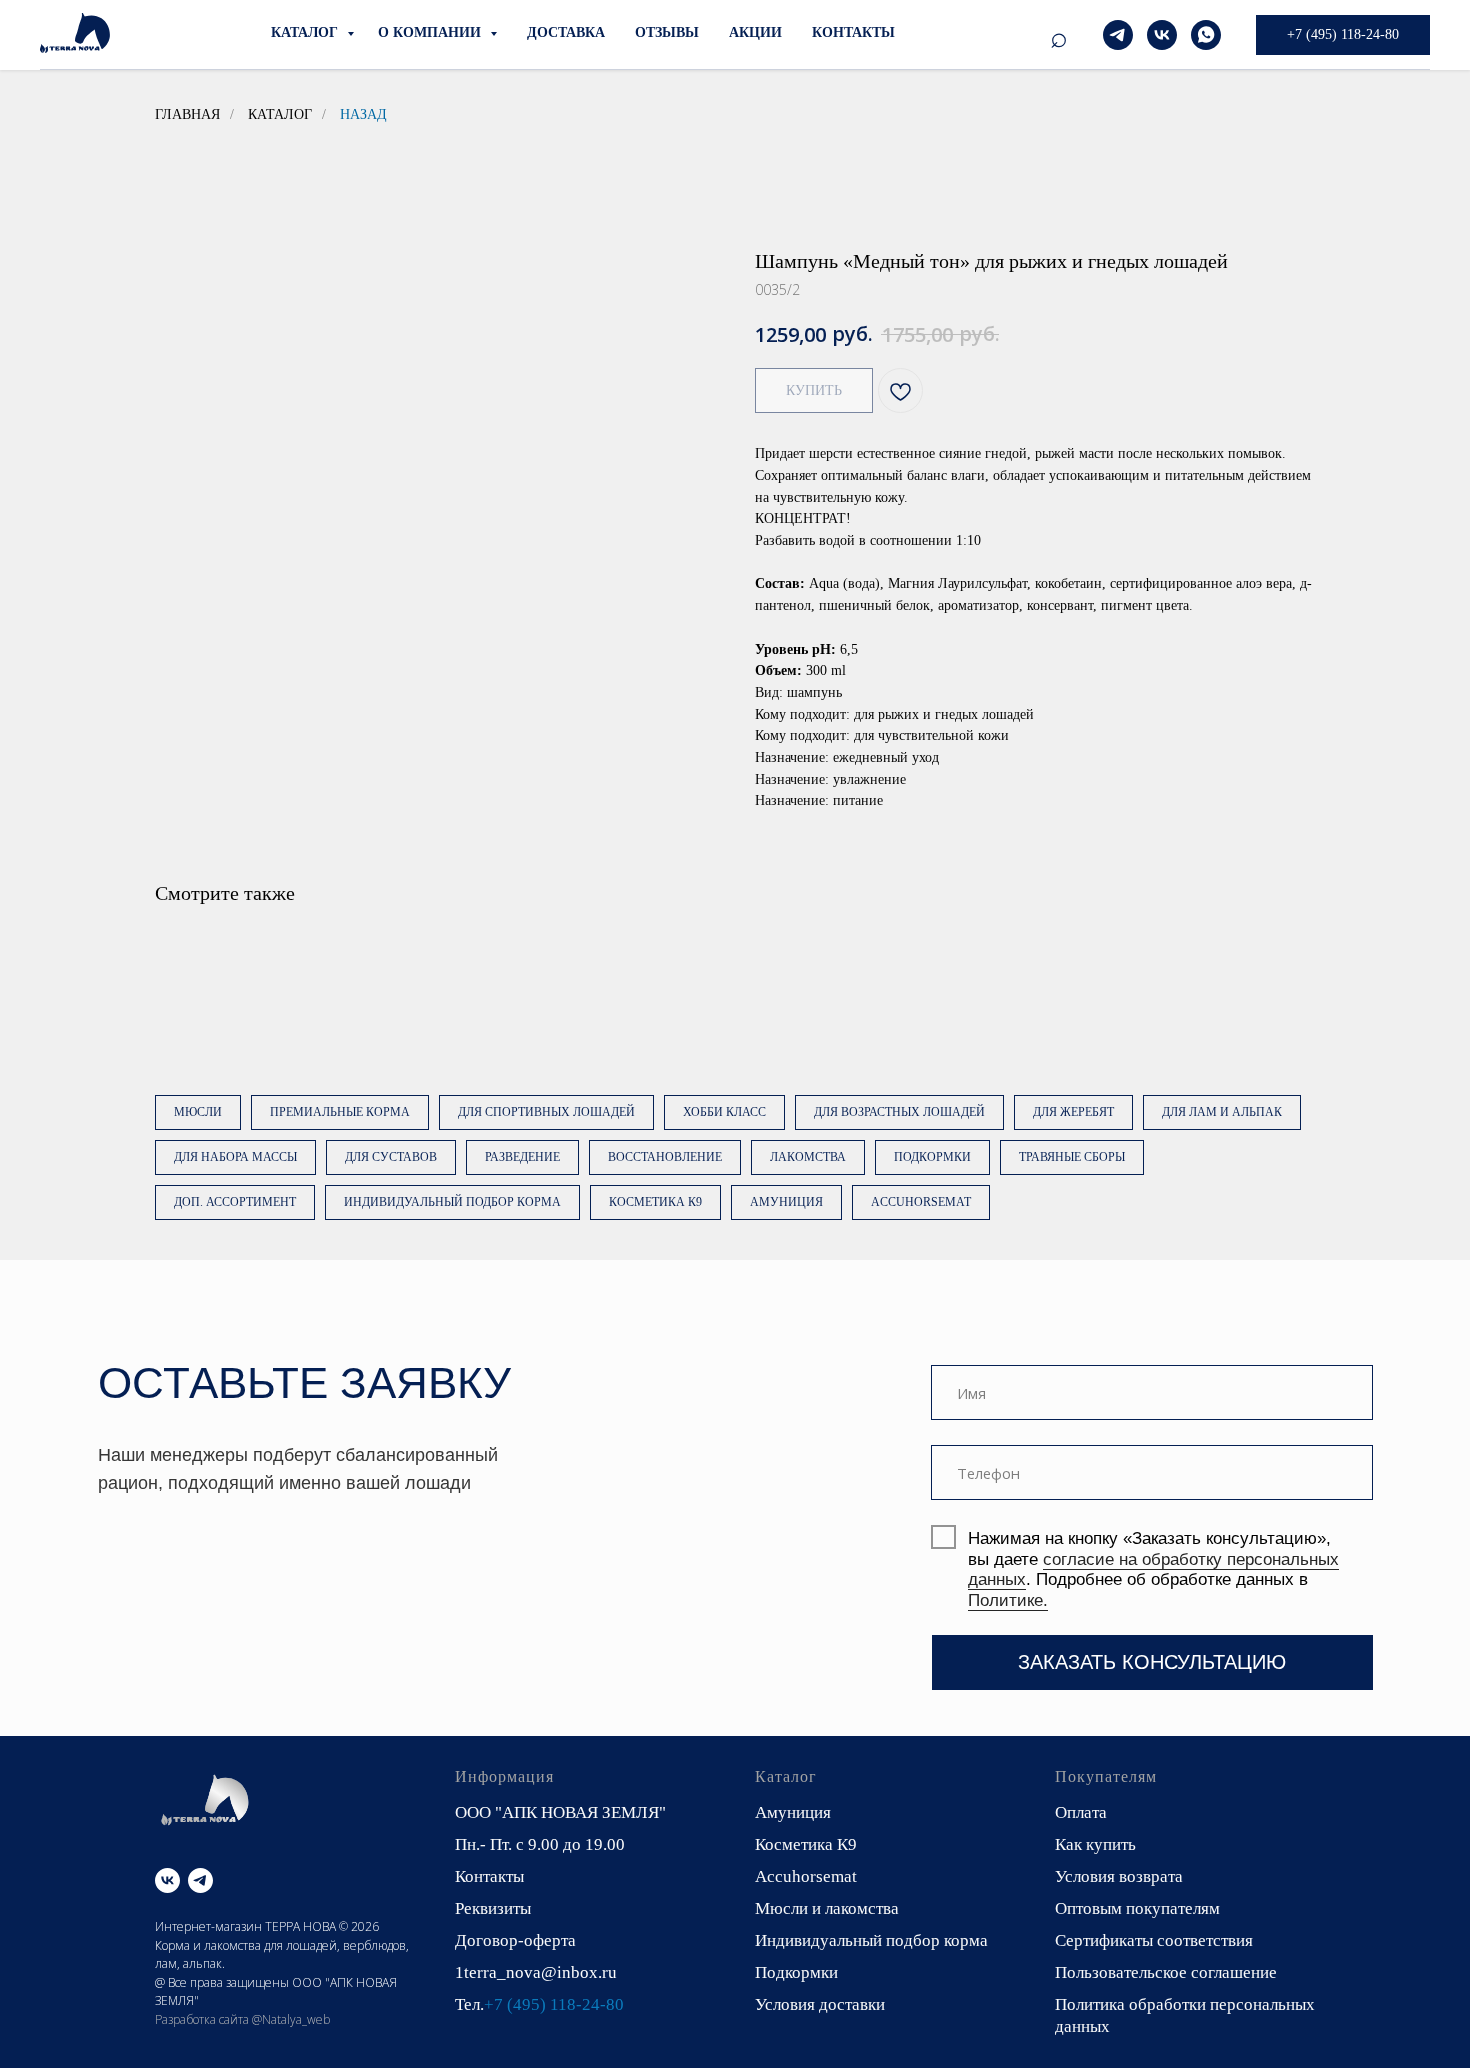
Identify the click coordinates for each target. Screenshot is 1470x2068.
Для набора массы (235, 1157)
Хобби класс (724, 1112)
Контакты (853, 32)
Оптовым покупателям (1137, 1908)
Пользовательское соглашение (1166, 1972)
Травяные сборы (1072, 1157)
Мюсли (198, 1112)
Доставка (566, 32)
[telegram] (1118, 35)
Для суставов (391, 1157)
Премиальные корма (340, 1112)
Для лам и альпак (1222, 1112)
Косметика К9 (655, 1202)
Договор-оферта (515, 1940)
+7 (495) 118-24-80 (554, 2004)
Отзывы (667, 32)
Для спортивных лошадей (546, 1112)
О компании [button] (431, 32)
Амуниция (786, 1202)
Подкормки (932, 1157)
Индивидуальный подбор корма (452, 1202)
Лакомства (808, 1157)
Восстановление (665, 1157)
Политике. (1008, 1600)
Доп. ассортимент (235, 1202)
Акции (755, 32)
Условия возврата (1119, 1876)
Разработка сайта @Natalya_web (242, 2019)
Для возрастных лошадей (899, 1112)
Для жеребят (1073, 1112)
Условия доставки (820, 2004)
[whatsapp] (1206, 35)
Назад (363, 114)
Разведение (522, 1157)
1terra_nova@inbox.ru (536, 1972)
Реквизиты (493, 1908)
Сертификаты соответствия (1154, 1940)
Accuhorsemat (921, 1202)
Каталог (306, 32)
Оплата (1081, 1812)
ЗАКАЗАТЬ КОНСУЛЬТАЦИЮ (1152, 1662)
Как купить (1095, 1844)
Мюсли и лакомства (827, 1908)
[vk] (1162, 35)
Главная (187, 114)
